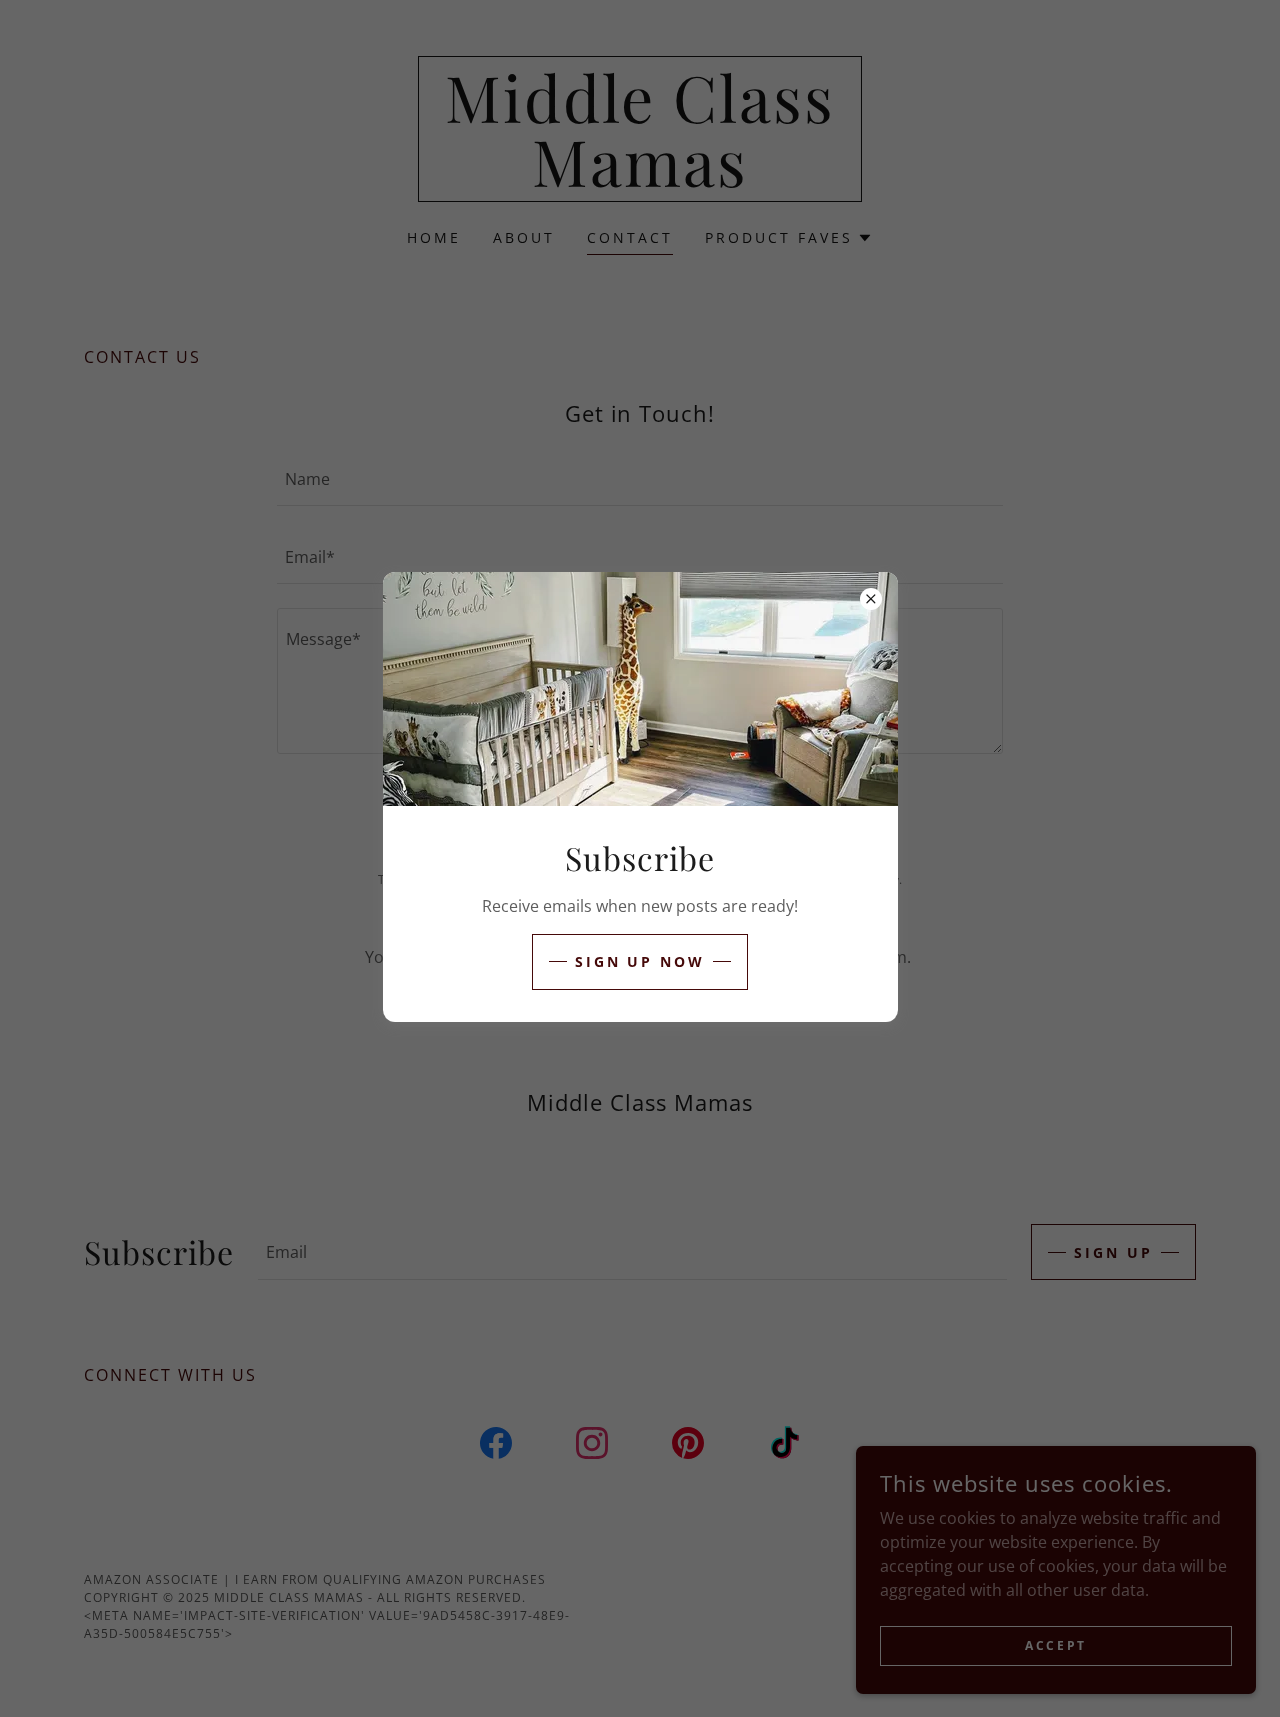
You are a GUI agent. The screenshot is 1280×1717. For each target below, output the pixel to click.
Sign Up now (640, 961)
